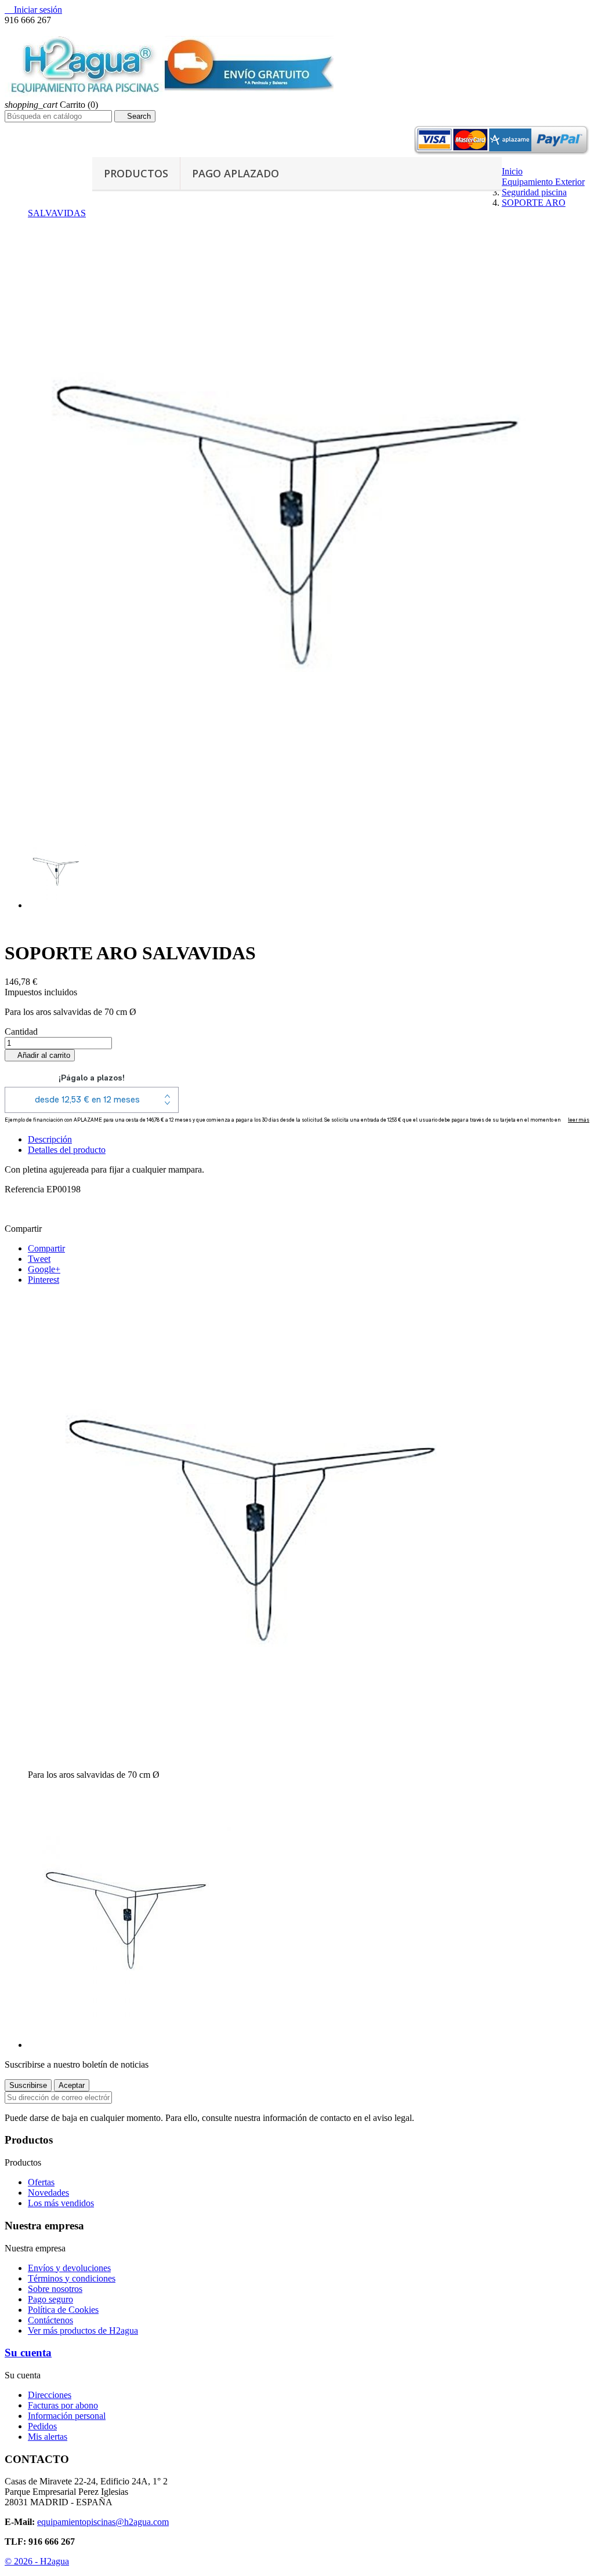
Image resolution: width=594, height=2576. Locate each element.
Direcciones (50, 2395)
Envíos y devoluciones (69, 2268)
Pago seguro (50, 2299)
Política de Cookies (63, 2310)
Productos (136, 173)
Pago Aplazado (236, 173)
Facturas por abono (63, 2405)
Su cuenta (28, 2353)
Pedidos (42, 2426)
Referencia (26, 1189)
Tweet (39, 1259)
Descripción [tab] (50, 1139)
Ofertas (41, 2182)
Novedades (48, 2193)
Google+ (44, 1269)
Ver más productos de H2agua (83, 2331)
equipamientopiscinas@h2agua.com (103, 2522)
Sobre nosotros (55, 2289)
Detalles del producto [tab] (67, 1150)
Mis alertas (48, 2437)
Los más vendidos (61, 2203)
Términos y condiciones (72, 2278)
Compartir (46, 1248)
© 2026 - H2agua (37, 2561)
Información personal (67, 2416)
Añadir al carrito (40, 1055)
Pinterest (44, 1280)
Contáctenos (50, 2320)
